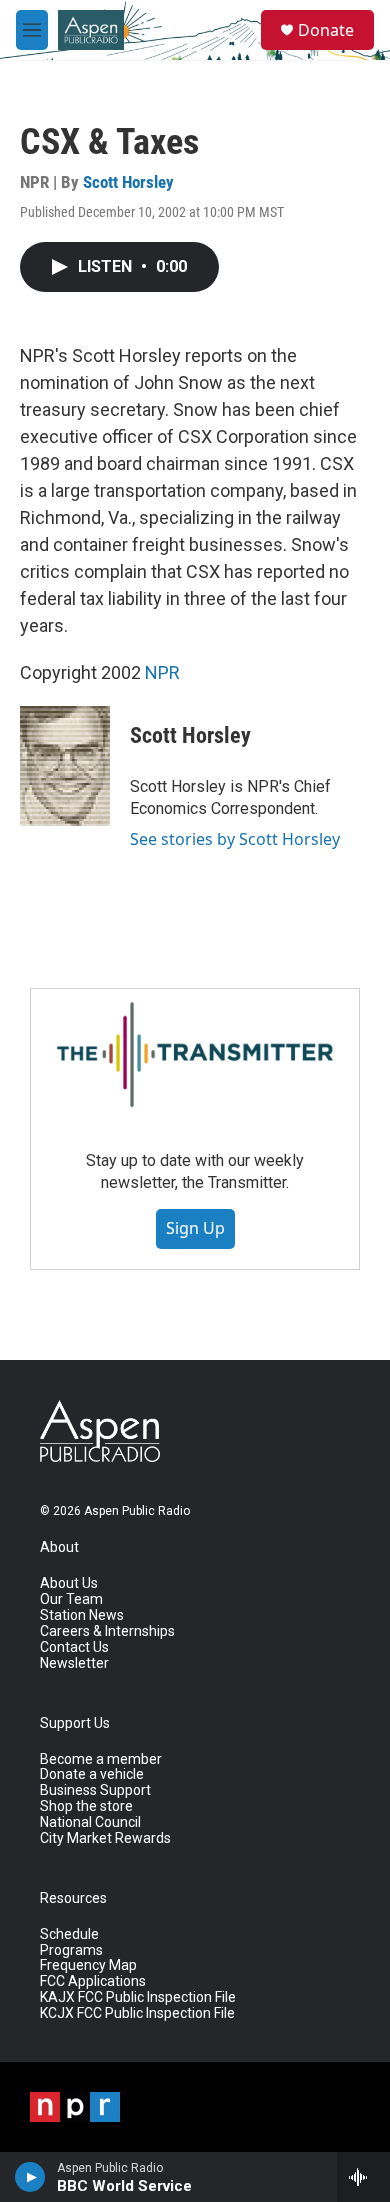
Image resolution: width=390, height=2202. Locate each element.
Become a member (101, 1759)
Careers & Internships (107, 1631)
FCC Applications (93, 1981)
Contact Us (74, 1647)
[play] (30, 2177)
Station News (82, 1615)
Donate (326, 30)
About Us (69, 1583)
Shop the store (86, 1806)
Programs (71, 1950)
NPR (162, 672)
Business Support (95, 1790)
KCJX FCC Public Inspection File (137, 2013)
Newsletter (74, 1663)
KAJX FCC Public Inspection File (138, 1997)
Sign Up (195, 1228)
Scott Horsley (128, 182)
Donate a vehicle (92, 1774)
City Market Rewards (105, 1838)
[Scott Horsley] (65, 766)
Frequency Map (88, 1965)
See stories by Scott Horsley (235, 839)
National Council (90, 1822)
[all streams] (363, 2177)
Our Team (71, 1599)
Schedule (69, 1934)
